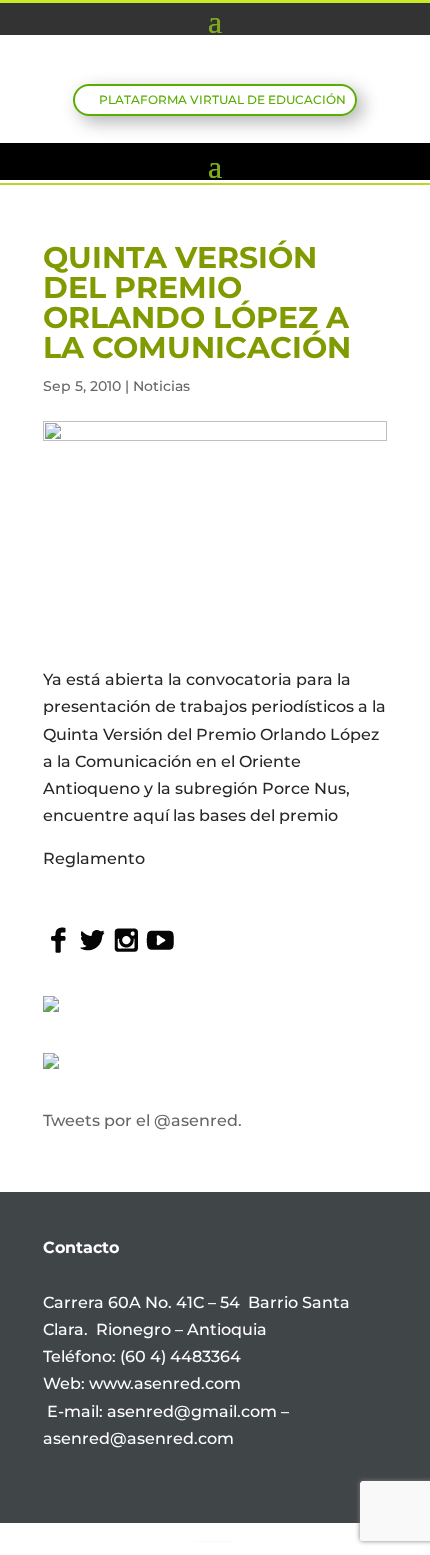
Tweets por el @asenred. (142, 1120)
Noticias (161, 386)
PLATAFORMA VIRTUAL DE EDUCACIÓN (222, 99)
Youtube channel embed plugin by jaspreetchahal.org (214, 1541)
